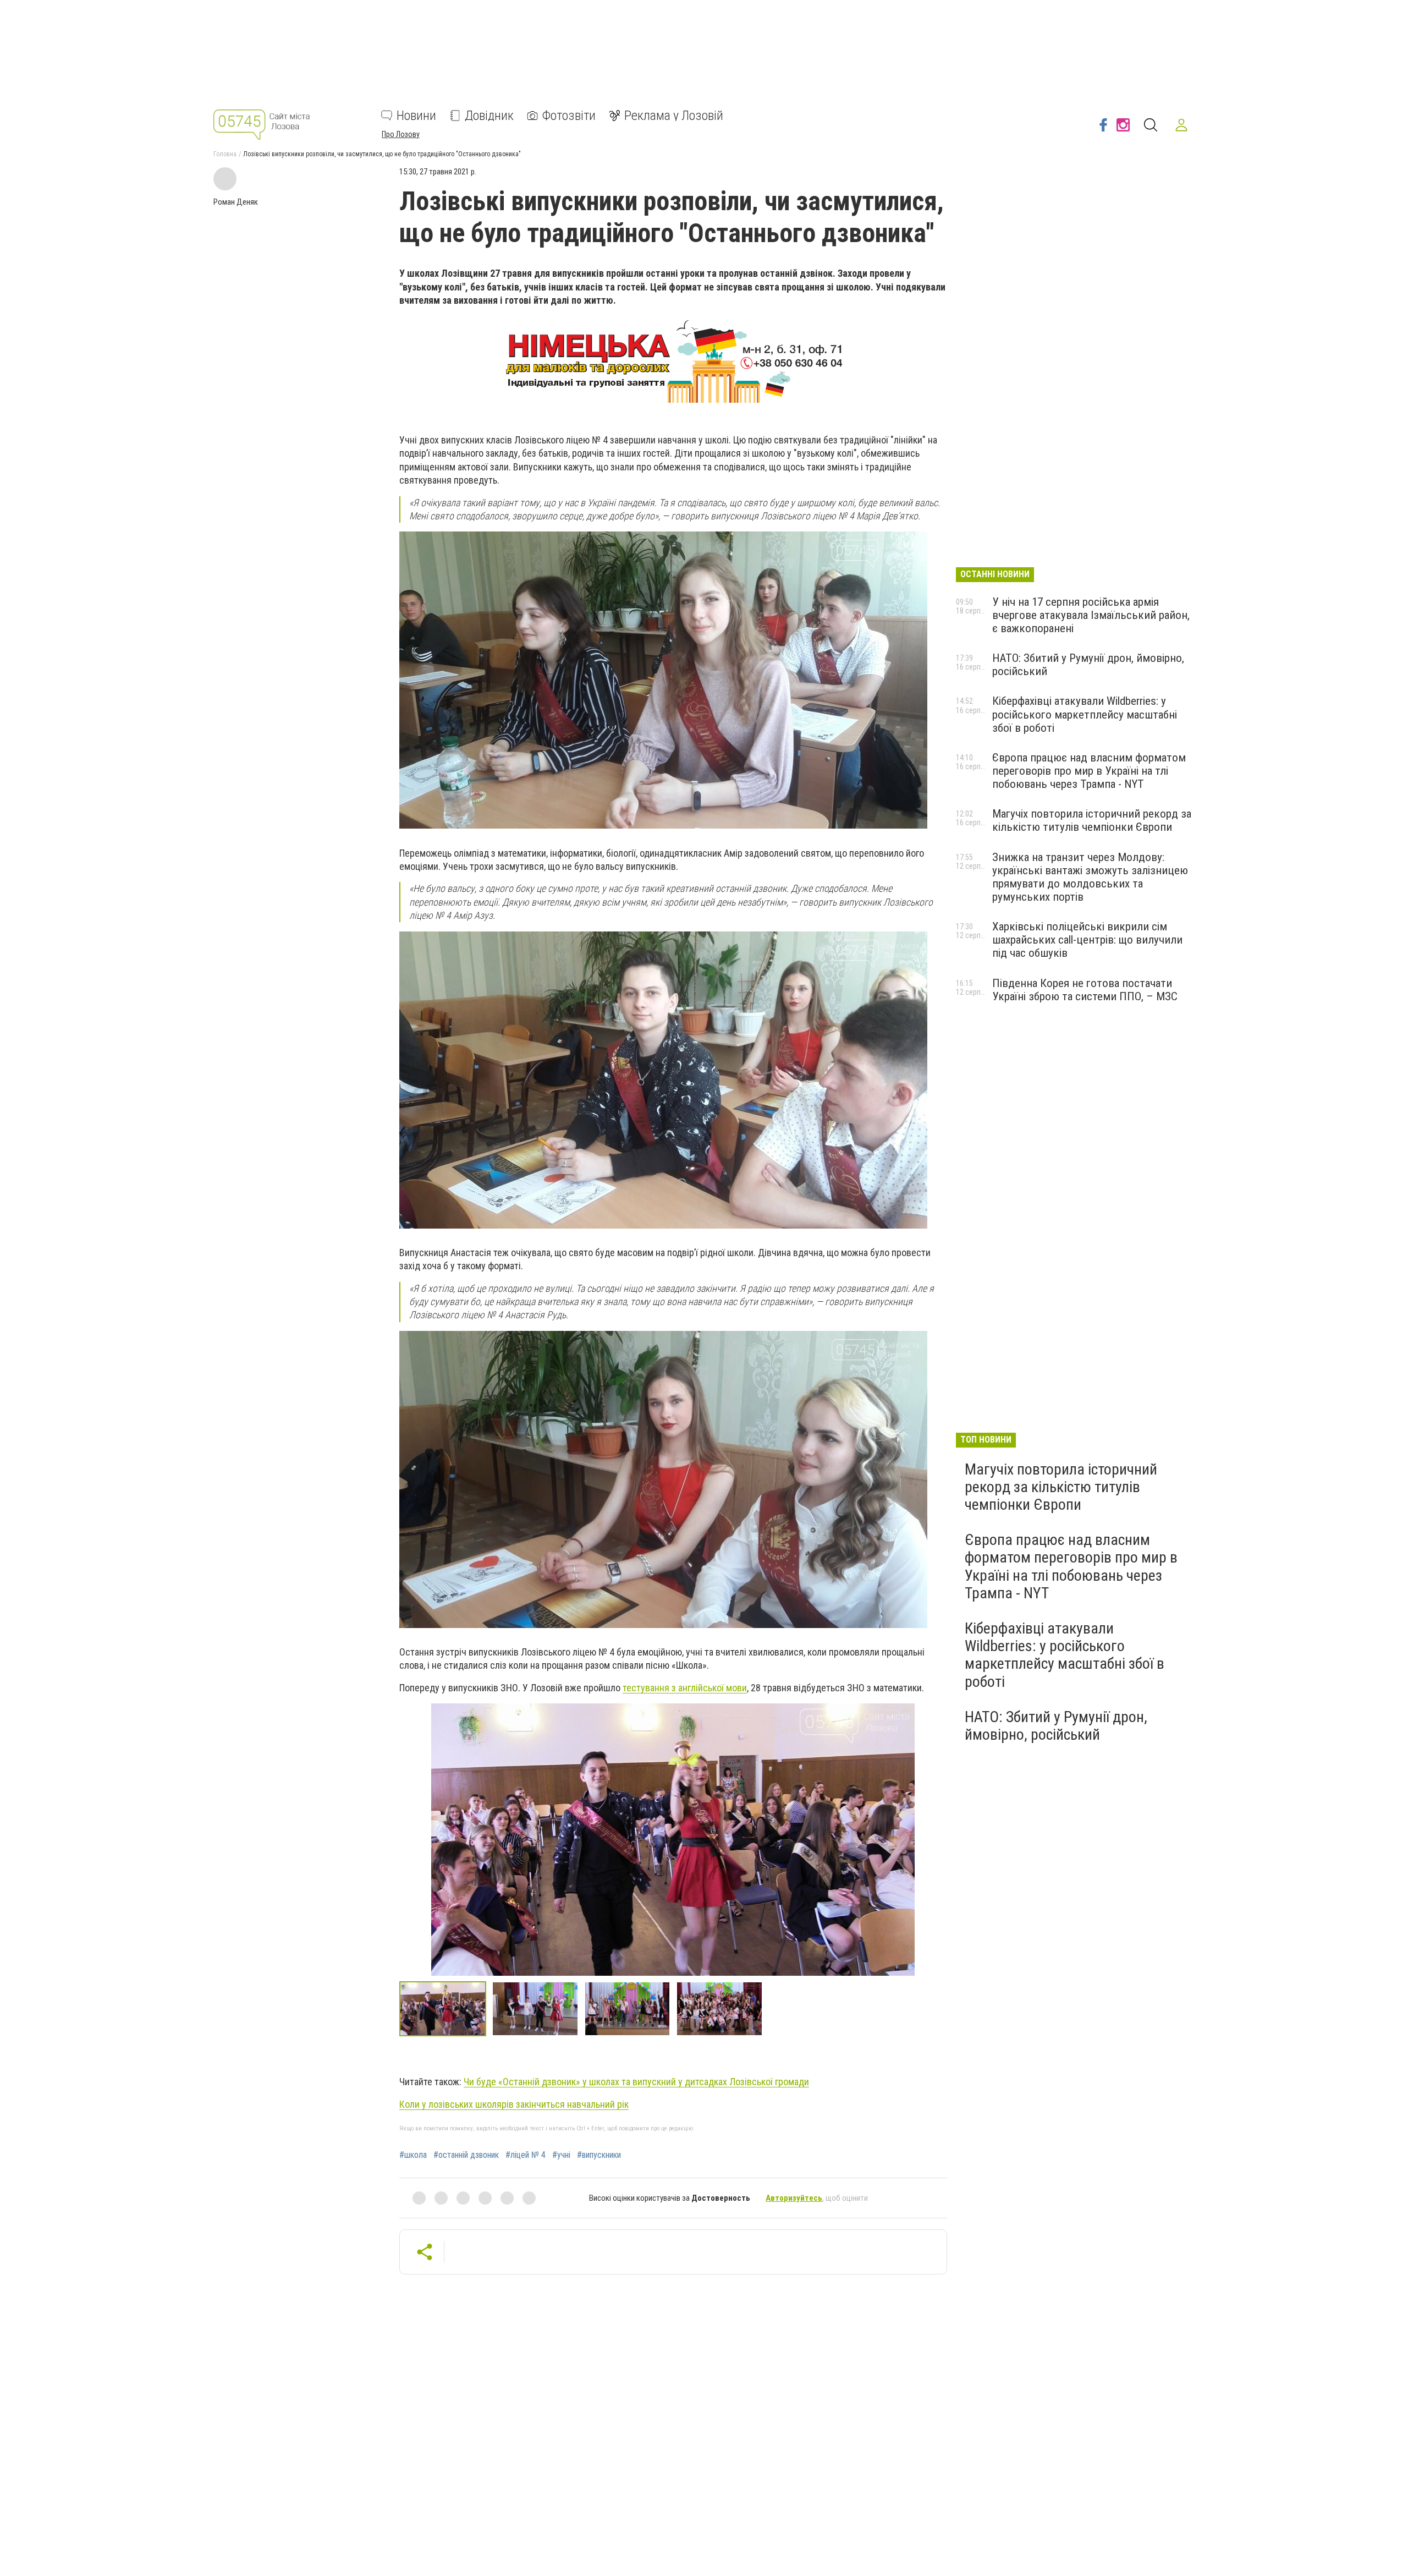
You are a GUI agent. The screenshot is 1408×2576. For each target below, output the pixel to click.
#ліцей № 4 (526, 2155)
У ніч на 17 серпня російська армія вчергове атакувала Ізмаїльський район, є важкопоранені (1091, 615)
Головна (225, 154)
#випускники (599, 2155)
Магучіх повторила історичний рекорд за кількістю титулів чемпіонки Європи (1092, 820)
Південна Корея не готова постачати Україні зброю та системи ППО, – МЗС (1085, 990)
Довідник (489, 116)
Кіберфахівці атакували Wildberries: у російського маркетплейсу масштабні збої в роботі (1085, 714)
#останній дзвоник (466, 2155)
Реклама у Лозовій (674, 116)
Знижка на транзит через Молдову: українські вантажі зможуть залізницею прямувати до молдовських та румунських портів (1090, 877)
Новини (416, 116)
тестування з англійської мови (685, 1688)
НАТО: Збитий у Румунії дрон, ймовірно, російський (1056, 1726)
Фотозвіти (569, 116)
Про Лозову (401, 134)
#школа (413, 2155)
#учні (561, 2155)
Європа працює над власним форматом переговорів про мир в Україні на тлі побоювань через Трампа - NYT (1089, 771)
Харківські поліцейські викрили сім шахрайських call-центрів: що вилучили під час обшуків (1087, 940)
